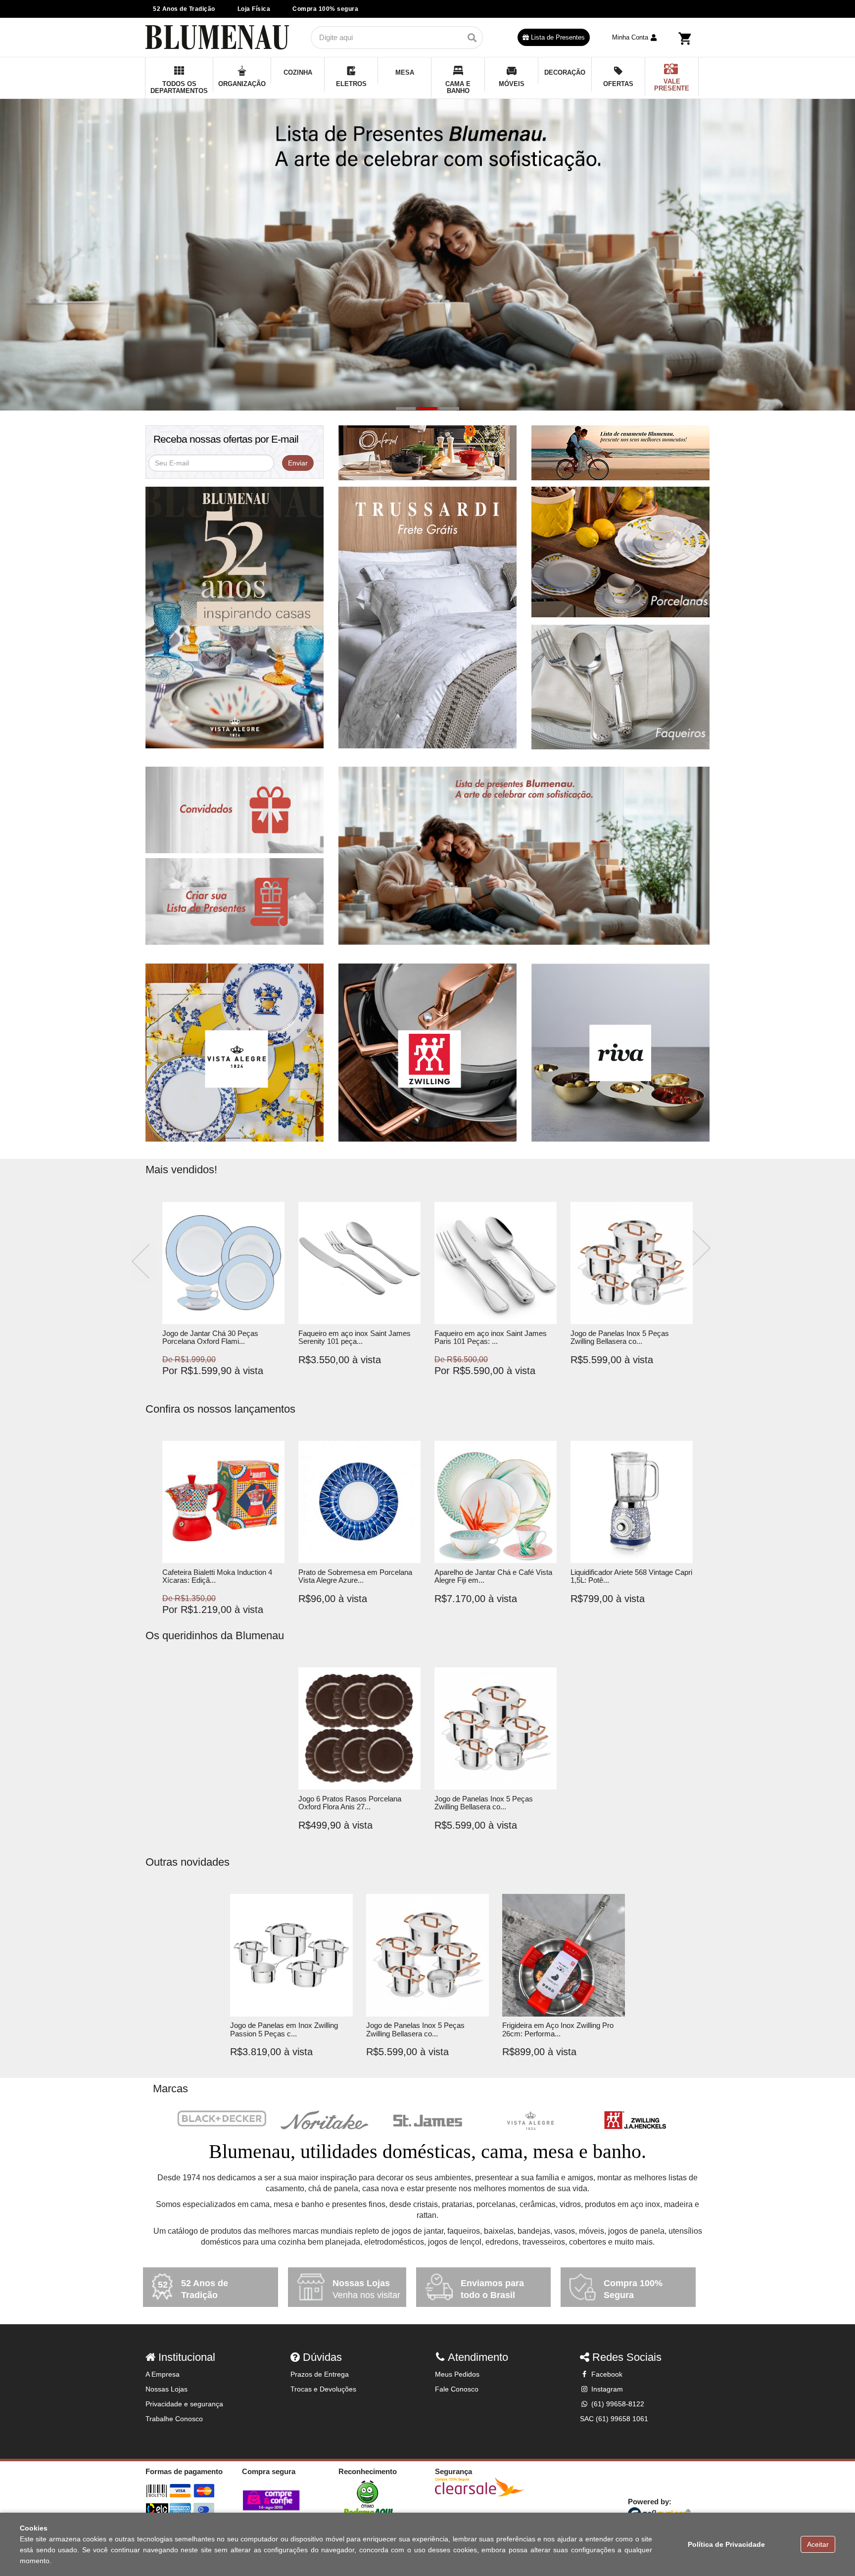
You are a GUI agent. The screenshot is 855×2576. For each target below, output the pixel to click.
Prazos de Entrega (320, 2374)
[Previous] (143, 1263)
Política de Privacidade (726, 2544)
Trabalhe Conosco (174, 2419)
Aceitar (818, 2544)
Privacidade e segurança (184, 2404)
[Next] (702, 1248)
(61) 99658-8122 (617, 2404)
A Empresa (163, 2374)
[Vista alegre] (530, 2121)
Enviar (298, 463)
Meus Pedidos (457, 2374)
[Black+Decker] (222, 2118)
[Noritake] (325, 2121)
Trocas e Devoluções (323, 2389)
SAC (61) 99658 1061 (614, 2419)
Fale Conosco (457, 2389)
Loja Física (254, 9)
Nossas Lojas (166, 2389)
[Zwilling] (633, 2121)
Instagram (606, 2389)
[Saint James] (427, 2121)
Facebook (606, 2374)
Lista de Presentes (557, 37)
